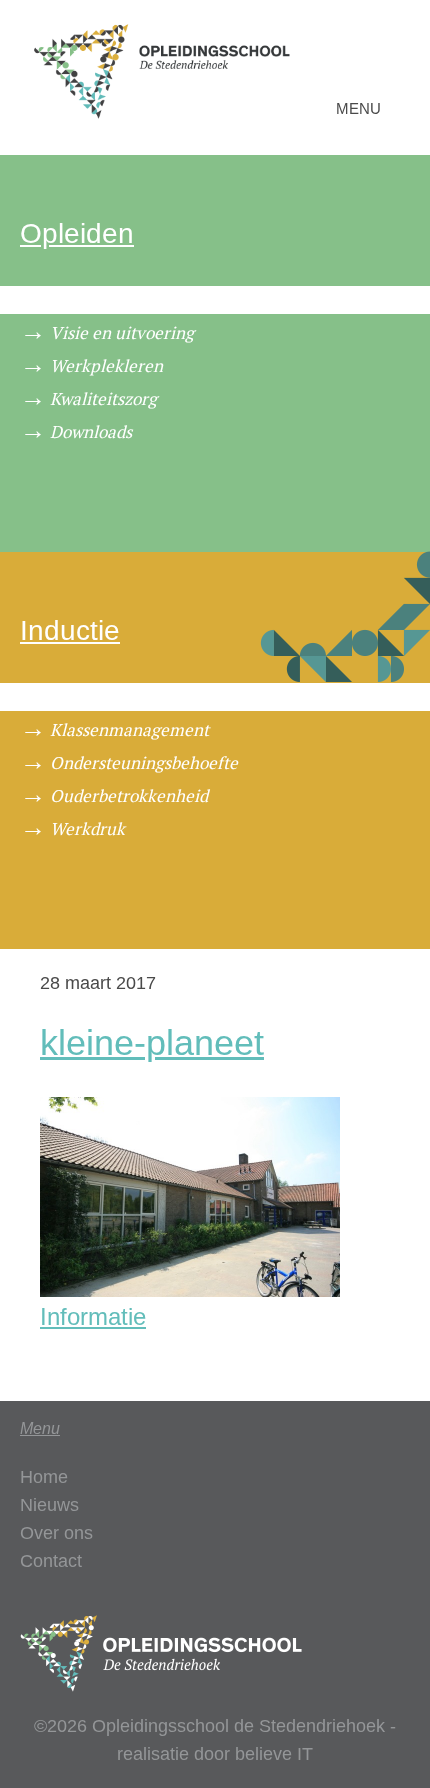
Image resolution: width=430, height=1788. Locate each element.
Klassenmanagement (129, 729)
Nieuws (49, 1505)
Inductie (70, 630)
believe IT (274, 1754)
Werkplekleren (106, 365)
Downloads (91, 431)
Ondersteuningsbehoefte (144, 762)
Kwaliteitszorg (103, 398)
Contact (51, 1561)
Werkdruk (87, 828)
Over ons (56, 1533)
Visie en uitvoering (122, 332)
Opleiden (77, 233)
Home (44, 1477)
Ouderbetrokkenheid (129, 795)
